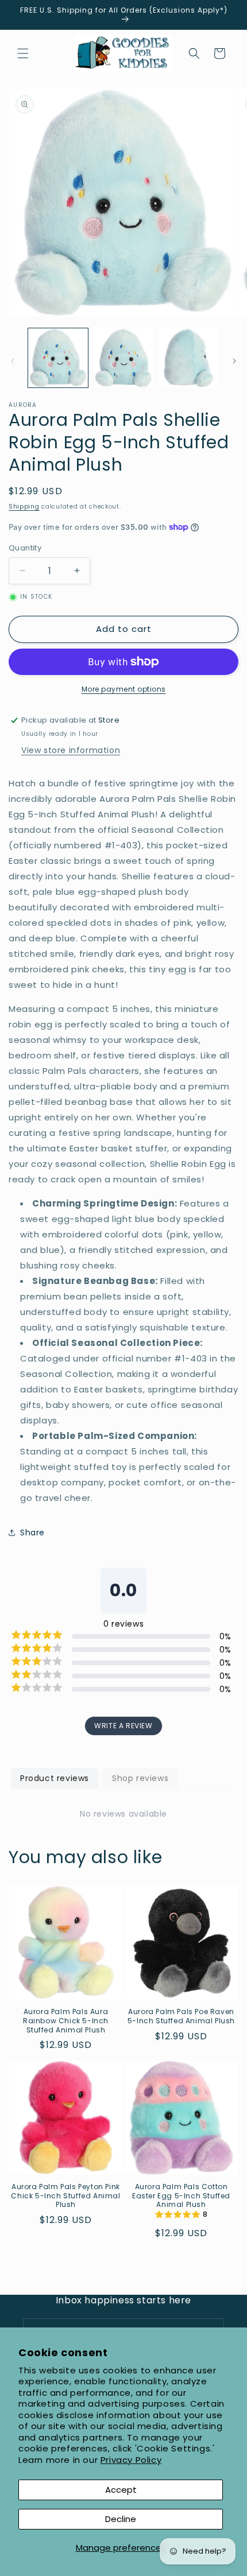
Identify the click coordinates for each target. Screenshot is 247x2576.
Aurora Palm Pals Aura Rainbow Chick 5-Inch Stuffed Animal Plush (66, 2021)
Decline (121, 2519)
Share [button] (32, 1533)
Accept (121, 2490)
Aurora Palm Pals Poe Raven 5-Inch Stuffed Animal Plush (181, 2016)
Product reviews (55, 1778)
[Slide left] (13, 361)
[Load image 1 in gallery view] (58, 358)
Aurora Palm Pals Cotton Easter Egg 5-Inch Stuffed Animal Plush (181, 2196)
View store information (71, 750)
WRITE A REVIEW (123, 1726)
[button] (23, 53)
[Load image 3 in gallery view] (188, 358)
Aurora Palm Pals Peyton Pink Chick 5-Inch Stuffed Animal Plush (65, 2196)
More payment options (124, 689)
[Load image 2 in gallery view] (123, 358)
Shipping (24, 507)
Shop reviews (140, 1778)
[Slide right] (234, 361)
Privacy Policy (131, 2460)
